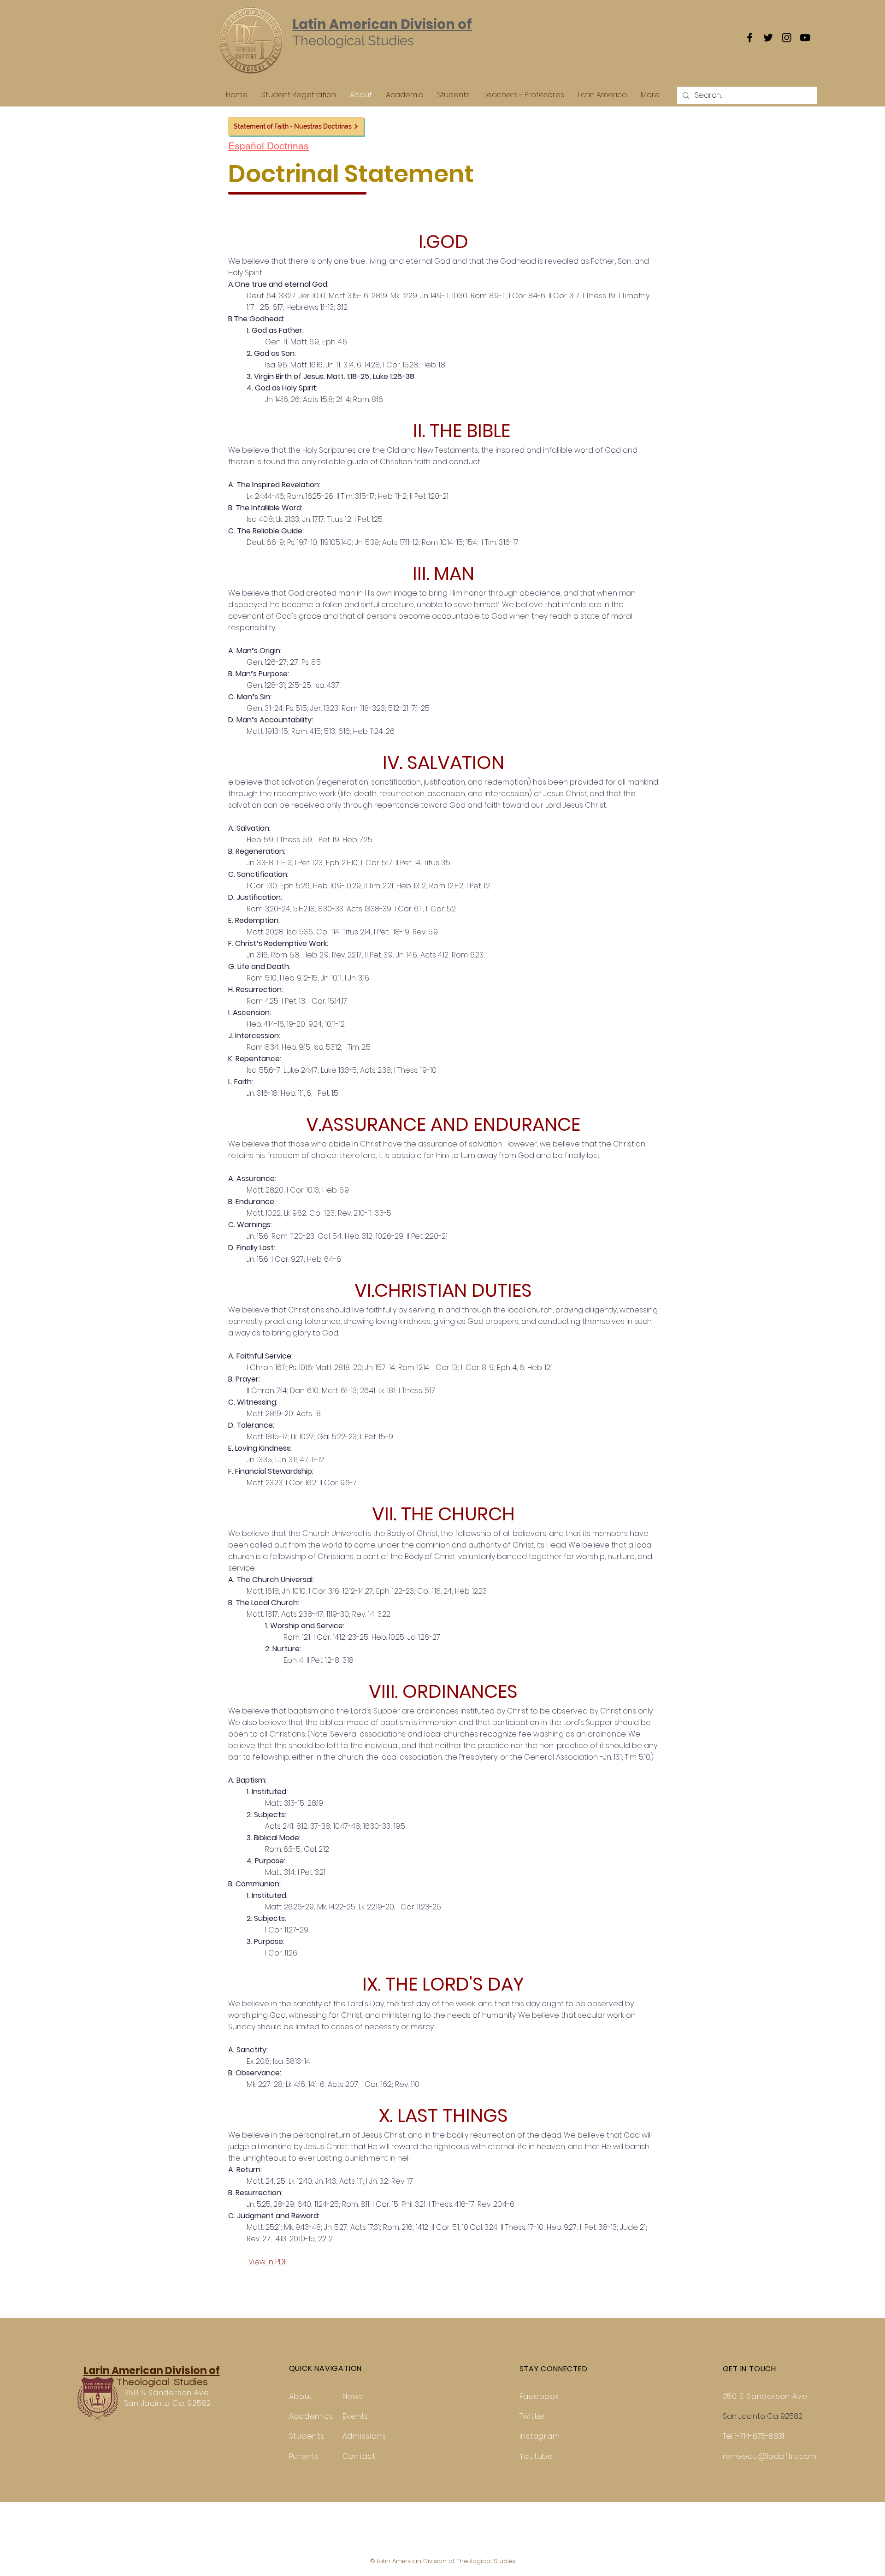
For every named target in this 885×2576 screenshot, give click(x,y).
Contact (359, 2456)
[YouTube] (805, 38)
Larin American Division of (152, 2371)
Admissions (364, 2436)
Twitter (533, 2416)
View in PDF (267, 2262)
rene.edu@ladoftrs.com (770, 2456)
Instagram (540, 2436)
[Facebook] (750, 38)
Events (356, 2416)
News (353, 2396)
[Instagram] (787, 38)
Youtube (537, 2456)
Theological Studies (161, 2382)
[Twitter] (768, 38)
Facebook (539, 2396)
